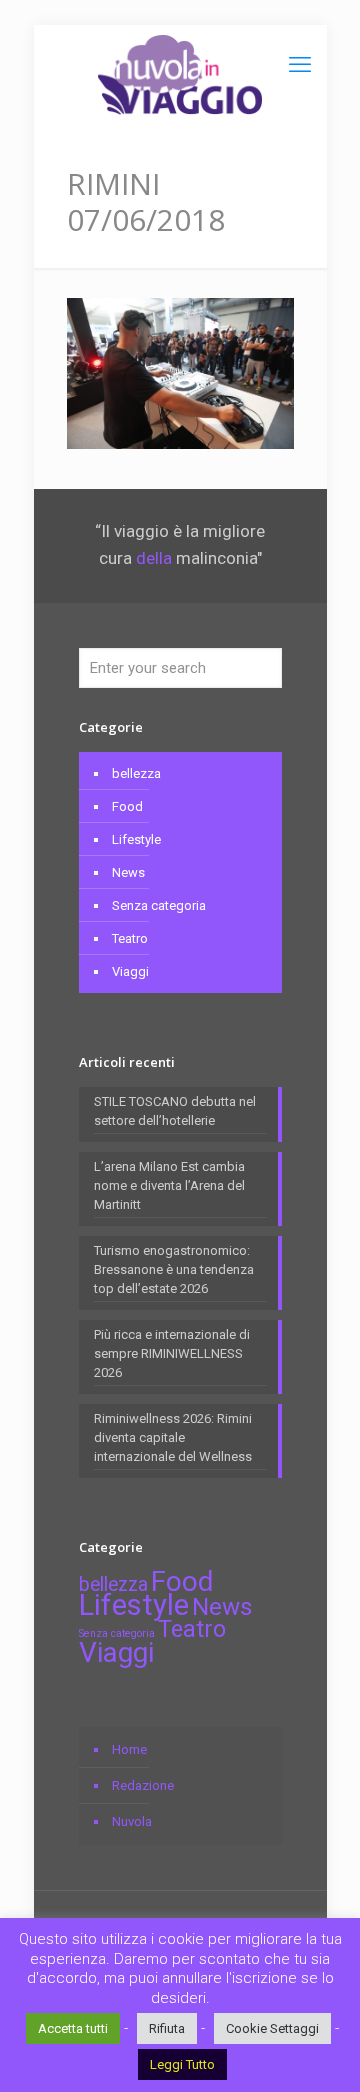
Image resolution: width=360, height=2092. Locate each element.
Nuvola (132, 1821)
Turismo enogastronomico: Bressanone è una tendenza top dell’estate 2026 (174, 1269)
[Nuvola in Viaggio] (180, 75)
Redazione (143, 1785)
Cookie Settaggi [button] (272, 2028)
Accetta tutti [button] (73, 2028)
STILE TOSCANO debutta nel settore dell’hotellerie (175, 1111)
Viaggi (130, 971)
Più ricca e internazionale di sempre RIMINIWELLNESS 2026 (172, 1353)
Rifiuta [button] (167, 2028)
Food (127, 806)
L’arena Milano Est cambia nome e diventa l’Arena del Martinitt (169, 1185)
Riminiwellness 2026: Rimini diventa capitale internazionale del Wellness (173, 1437)
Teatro (130, 938)
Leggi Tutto (182, 2064)
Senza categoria (159, 905)
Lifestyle (136, 839)
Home (129, 1749)
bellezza (136, 773)
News (128, 872)
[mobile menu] (300, 65)
